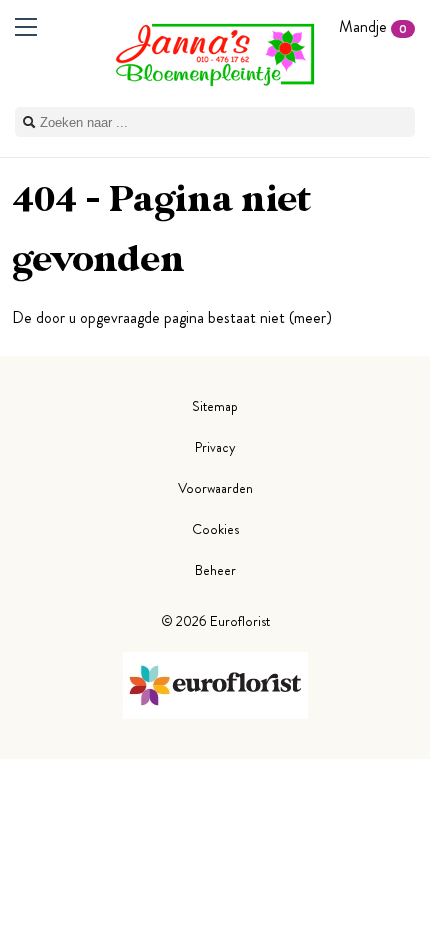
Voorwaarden (215, 488)
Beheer (215, 570)
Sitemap (215, 406)
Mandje (373, 26)
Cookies (215, 529)
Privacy (215, 447)
